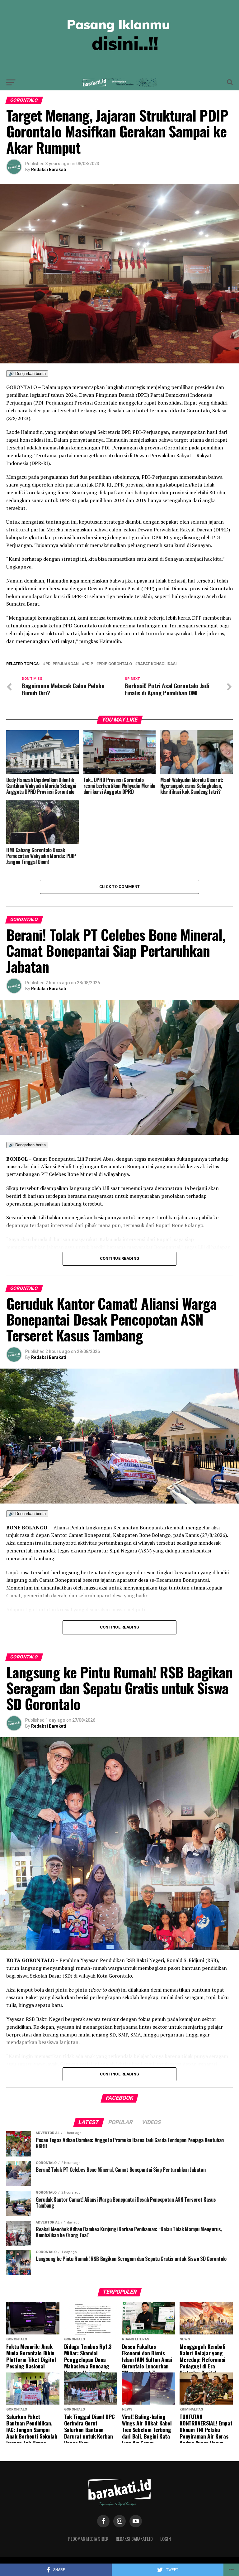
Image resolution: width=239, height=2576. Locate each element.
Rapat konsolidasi (157, 664)
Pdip (89, 664)
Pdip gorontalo (115, 664)
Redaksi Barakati (49, 170)
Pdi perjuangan (62, 664)
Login (166, 2539)
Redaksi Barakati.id (134, 2539)
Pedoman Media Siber (88, 2539)
